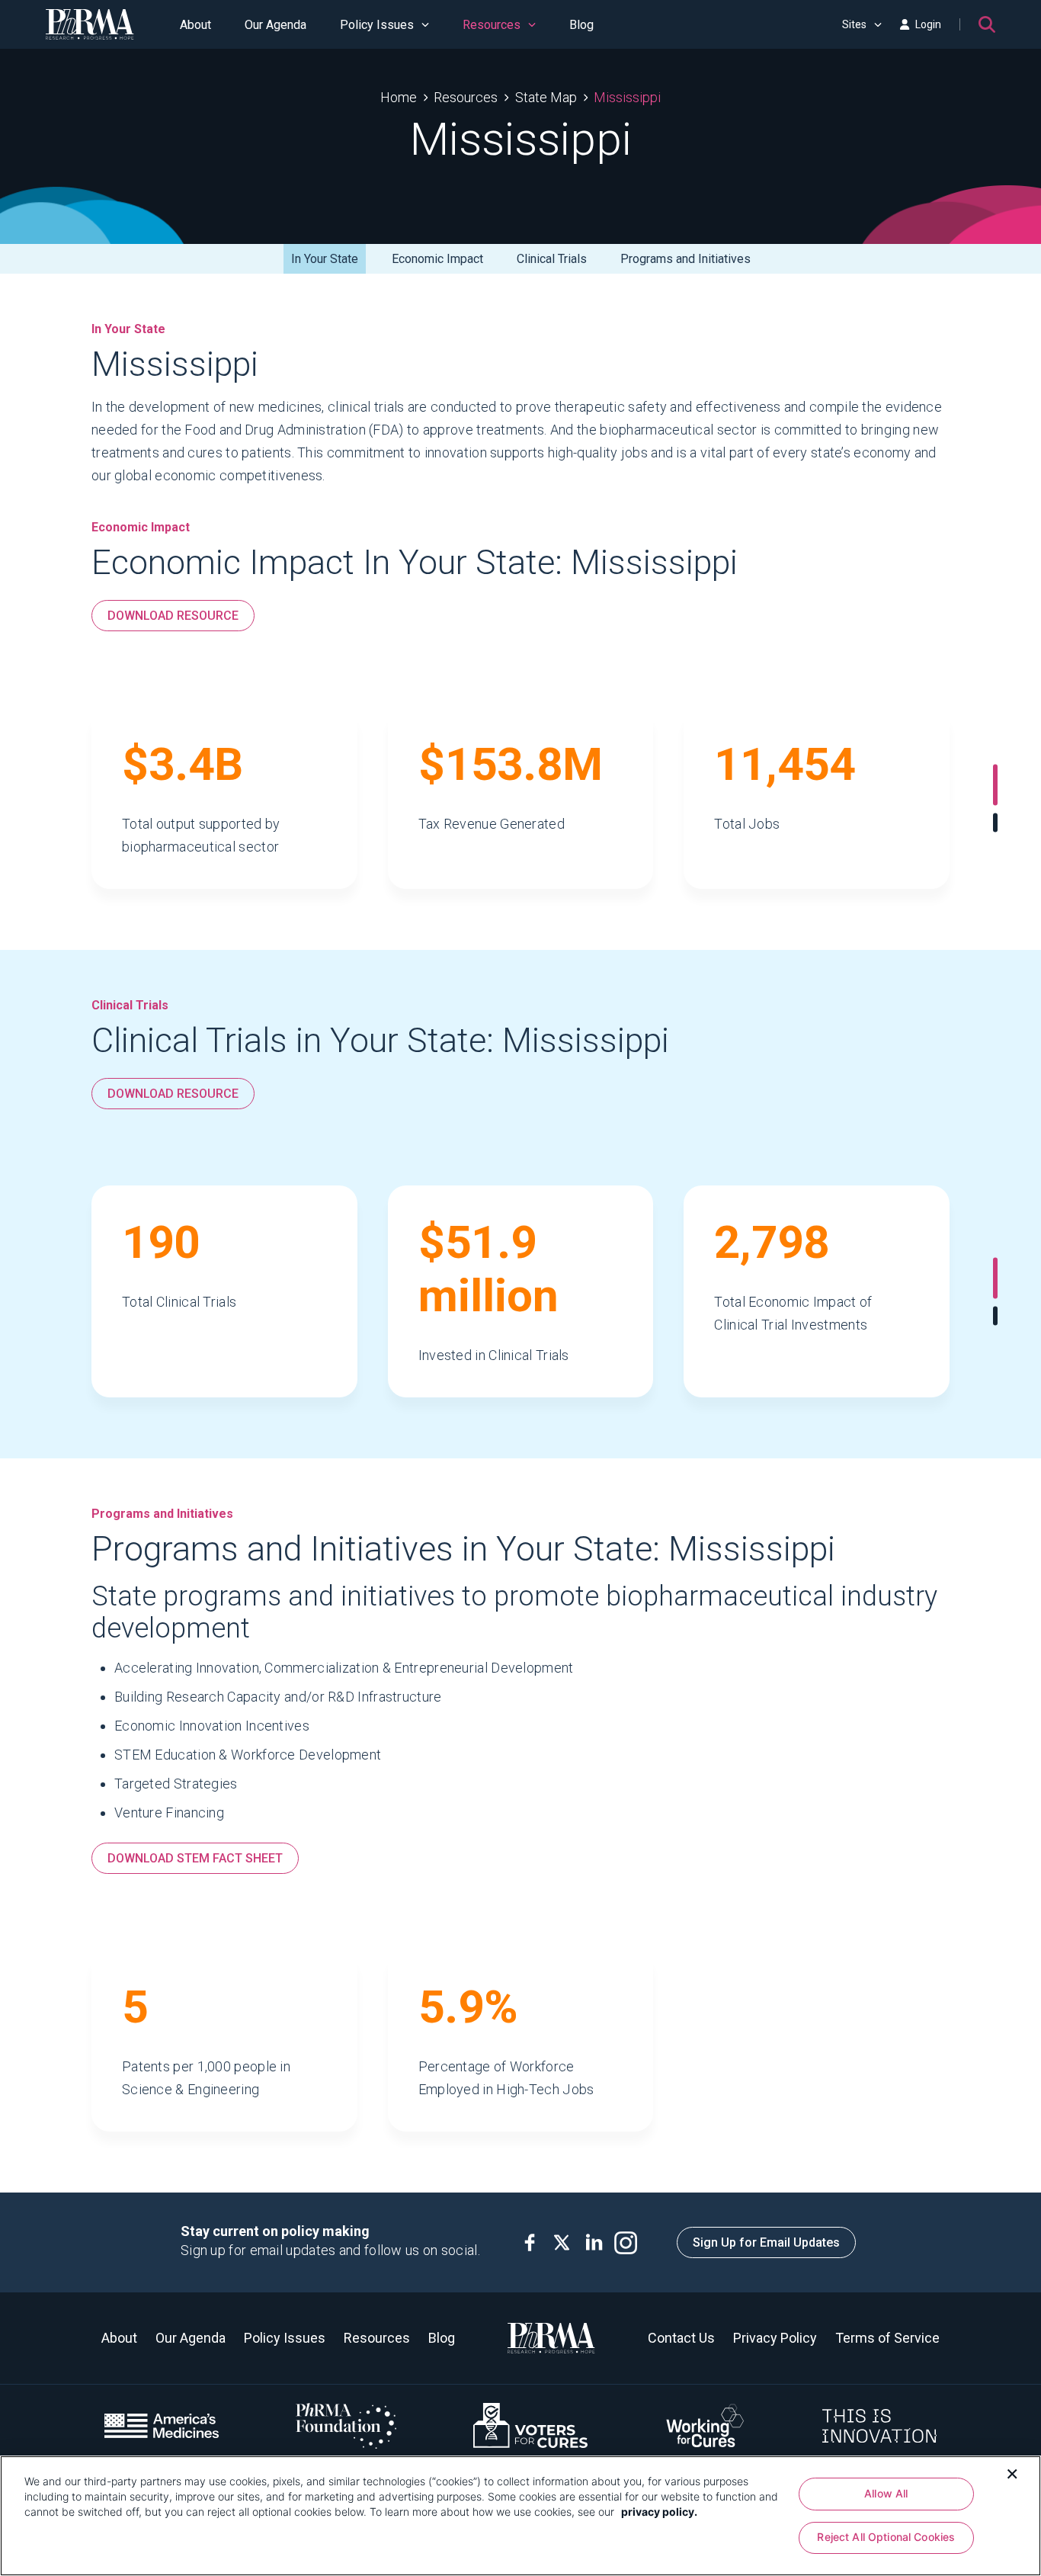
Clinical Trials (552, 259)
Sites (854, 24)
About (195, 25)
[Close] (1012, 2472)
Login (928, 24)
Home (399, 97)
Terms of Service (887, 2338)
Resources (492, 25)
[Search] (987, 24)
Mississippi (627, 97)
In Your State (325, 259)
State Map (546, 97)
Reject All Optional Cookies (886, 2538)
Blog (581, 25)
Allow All (886, 2493)
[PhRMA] (90, 24)
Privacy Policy (775, 2338)
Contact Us (681, 2338)
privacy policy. (659, 2512)
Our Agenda (275, 25)
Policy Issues (377, 25)
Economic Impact (437, 259)
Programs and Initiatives (685, 259)
